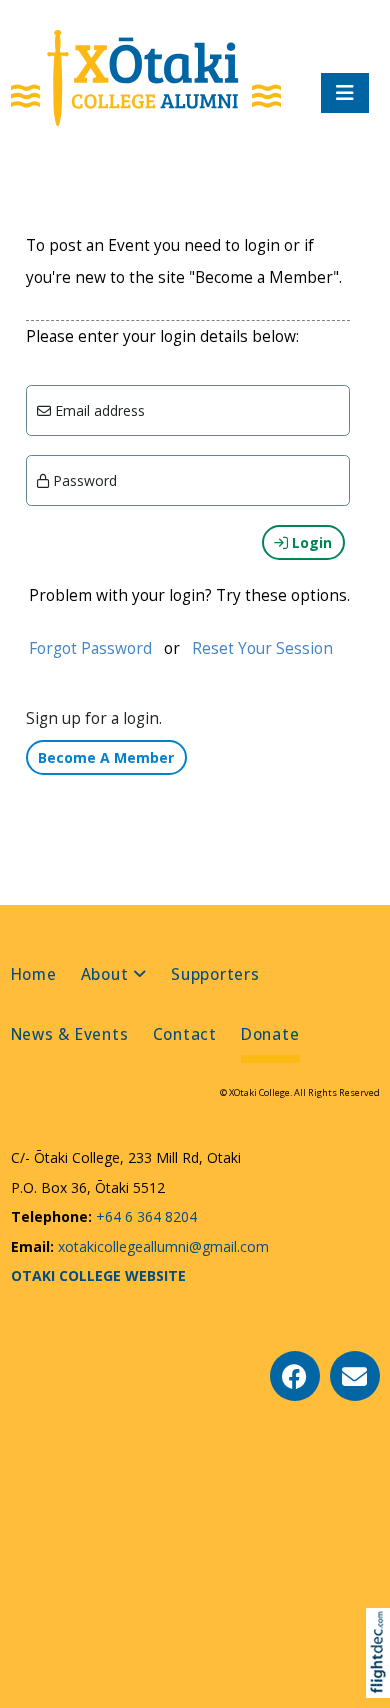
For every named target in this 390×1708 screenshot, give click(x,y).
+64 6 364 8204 (144, 1216)
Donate (270, 1034)
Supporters (215, 974)
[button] (382, 1678)
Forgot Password (90, 648)
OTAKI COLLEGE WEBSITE (98, 1275)
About (105, 974)
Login (310, 542)
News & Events (70, 1034)
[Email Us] (355, 1376)
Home (34, 974)
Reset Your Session (262, 648)
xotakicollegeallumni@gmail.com (161, 1246)
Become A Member (106, 757)
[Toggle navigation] (345, 93)
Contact (185, 1034)
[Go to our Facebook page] (295, 1376)
